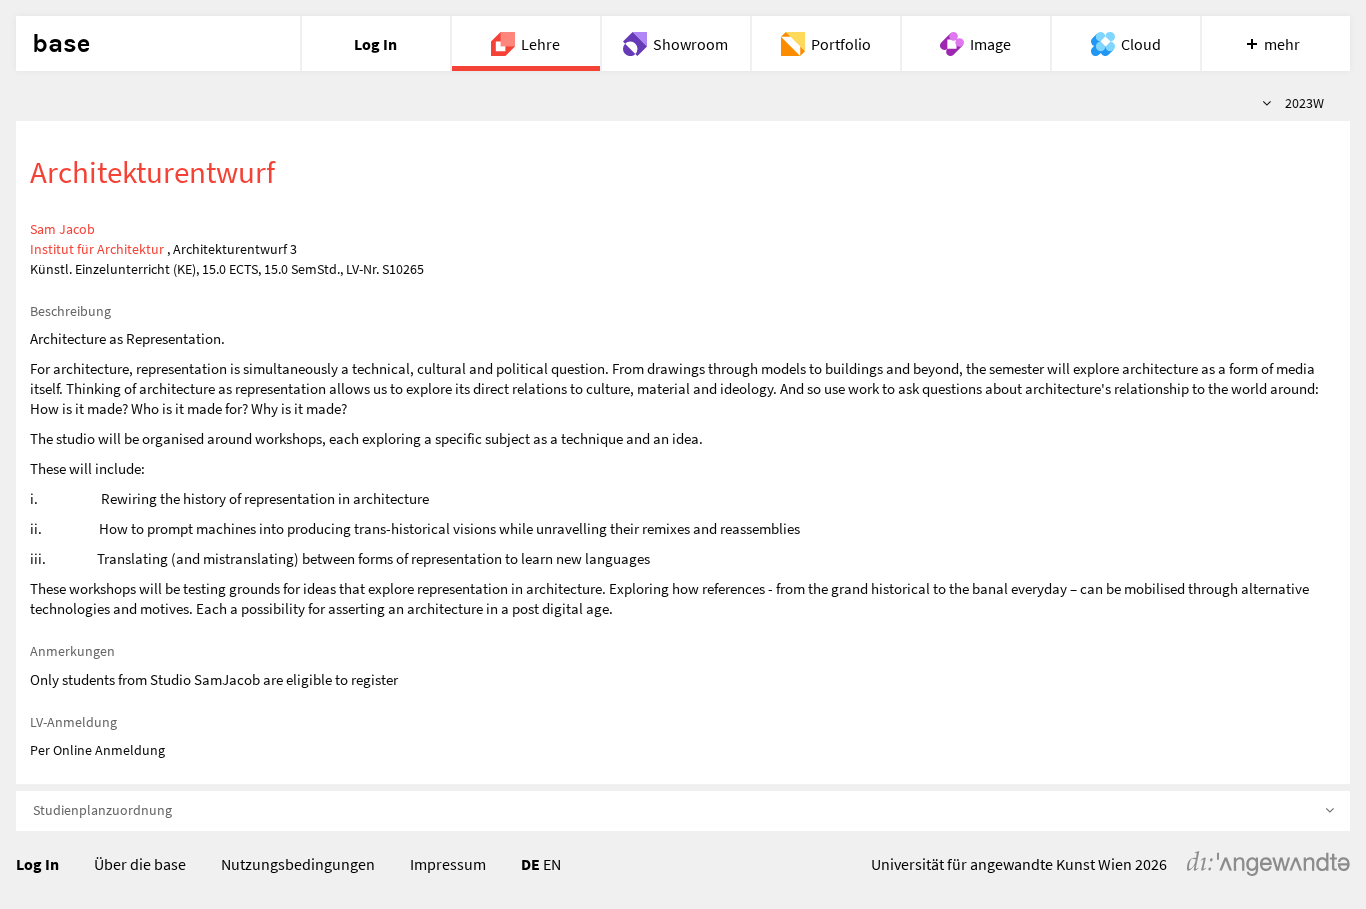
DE (530, 864)
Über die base (140, 864)
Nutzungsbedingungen (298, 864)
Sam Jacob (62, 229)
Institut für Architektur (97, 249)
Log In (37, 864)
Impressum (448, 864)
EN (552, 864)
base (61, 44)
